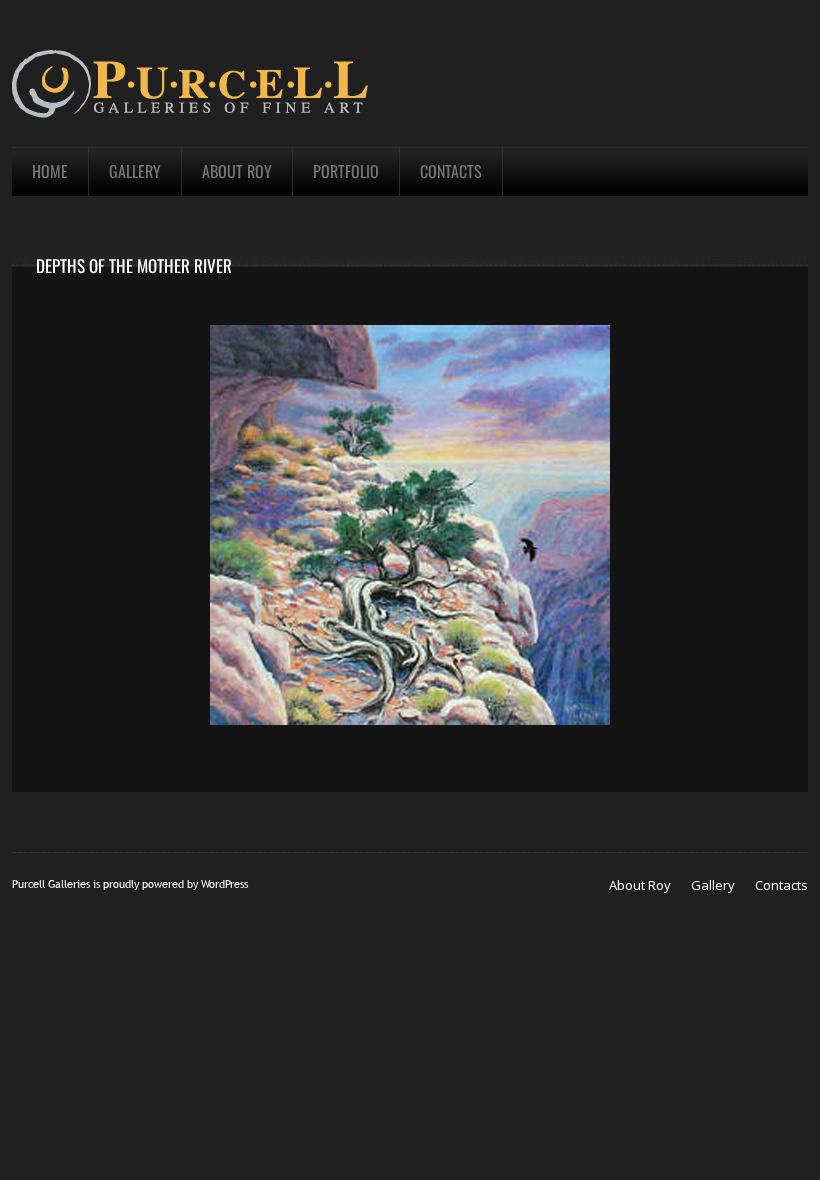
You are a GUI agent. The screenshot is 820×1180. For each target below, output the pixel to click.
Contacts (781, 885)
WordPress (224, 884)
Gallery (713, 885)
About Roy (640, 885)
